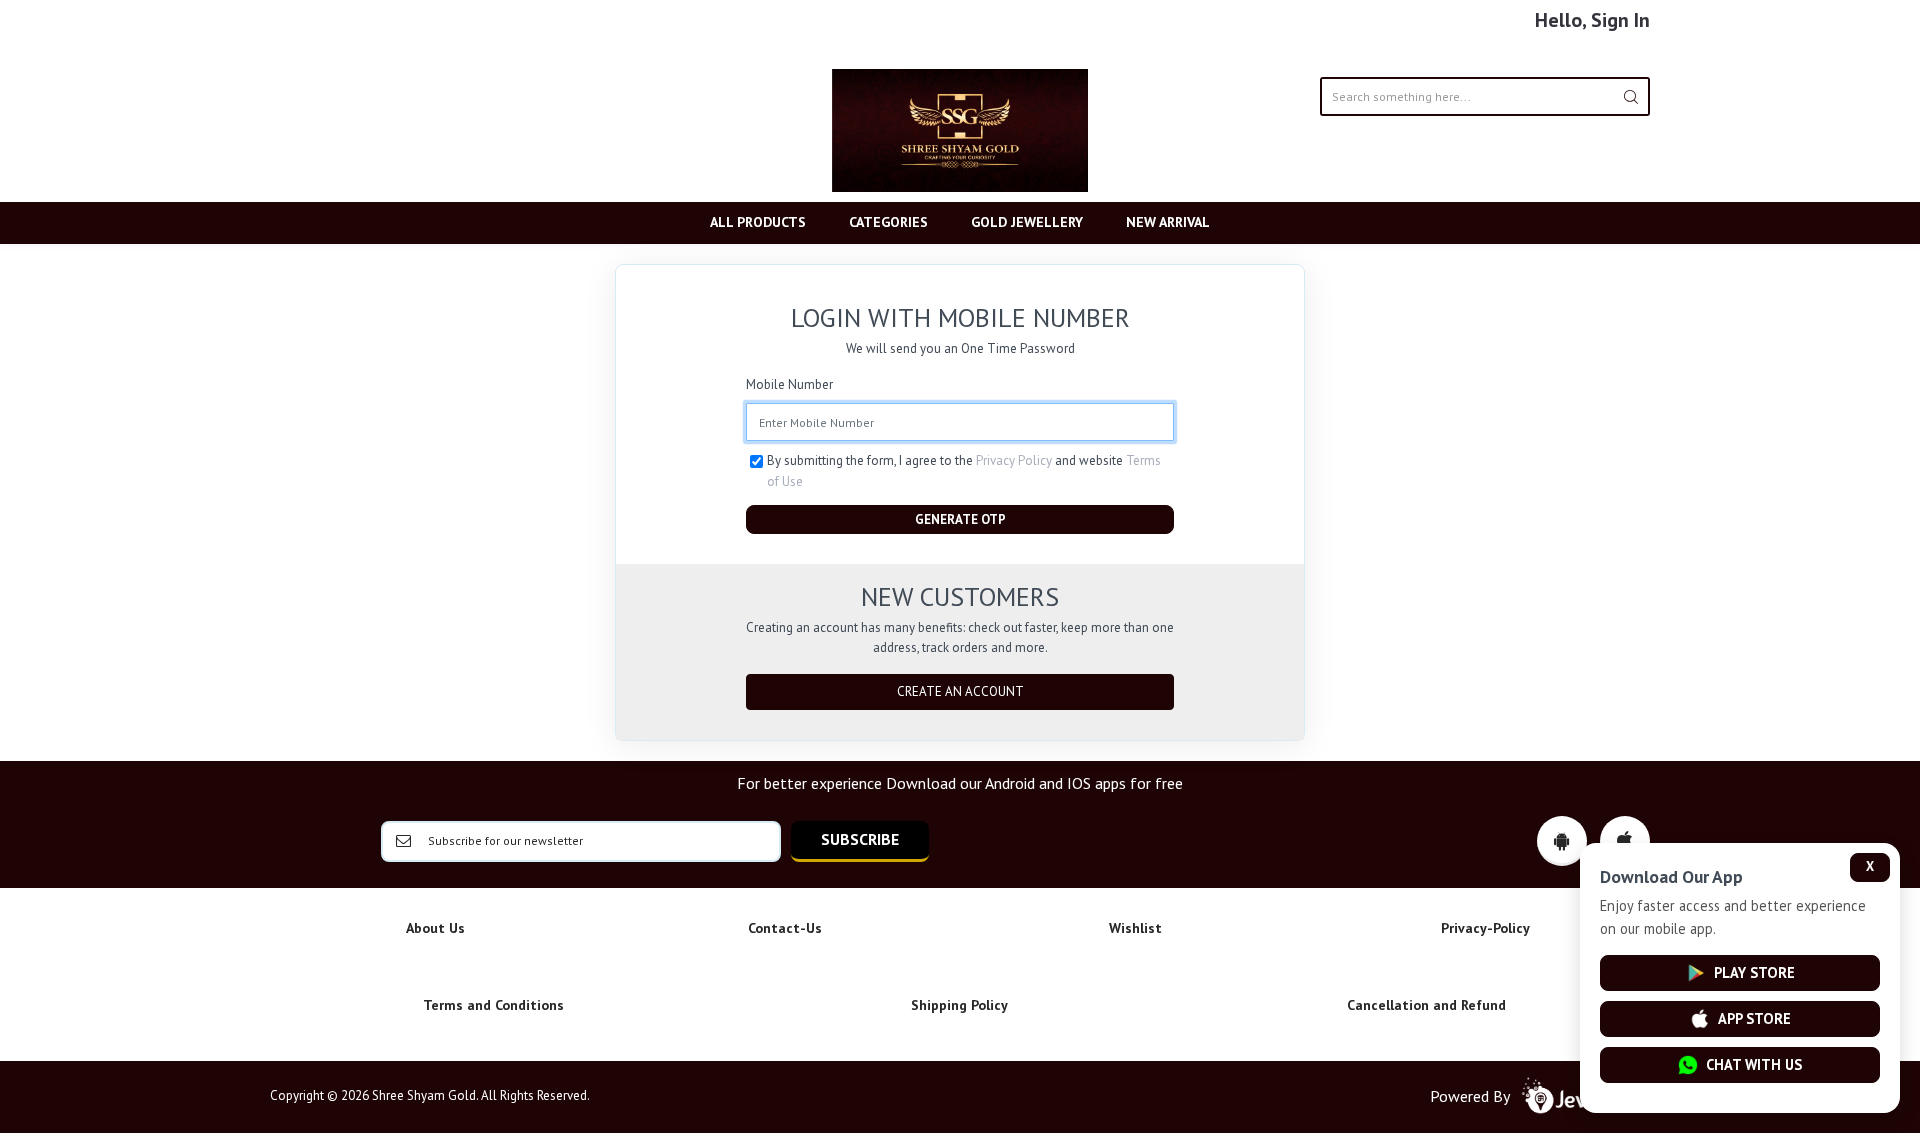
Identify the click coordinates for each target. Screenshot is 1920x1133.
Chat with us (1754, 1064)
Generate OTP (960, 519)
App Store (1754, 1018)
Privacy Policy (1014, 460)
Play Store (1754, 972)
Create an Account (960, 691)
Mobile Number (789, 384)
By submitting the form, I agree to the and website (964, 470)
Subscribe (860, 839)
